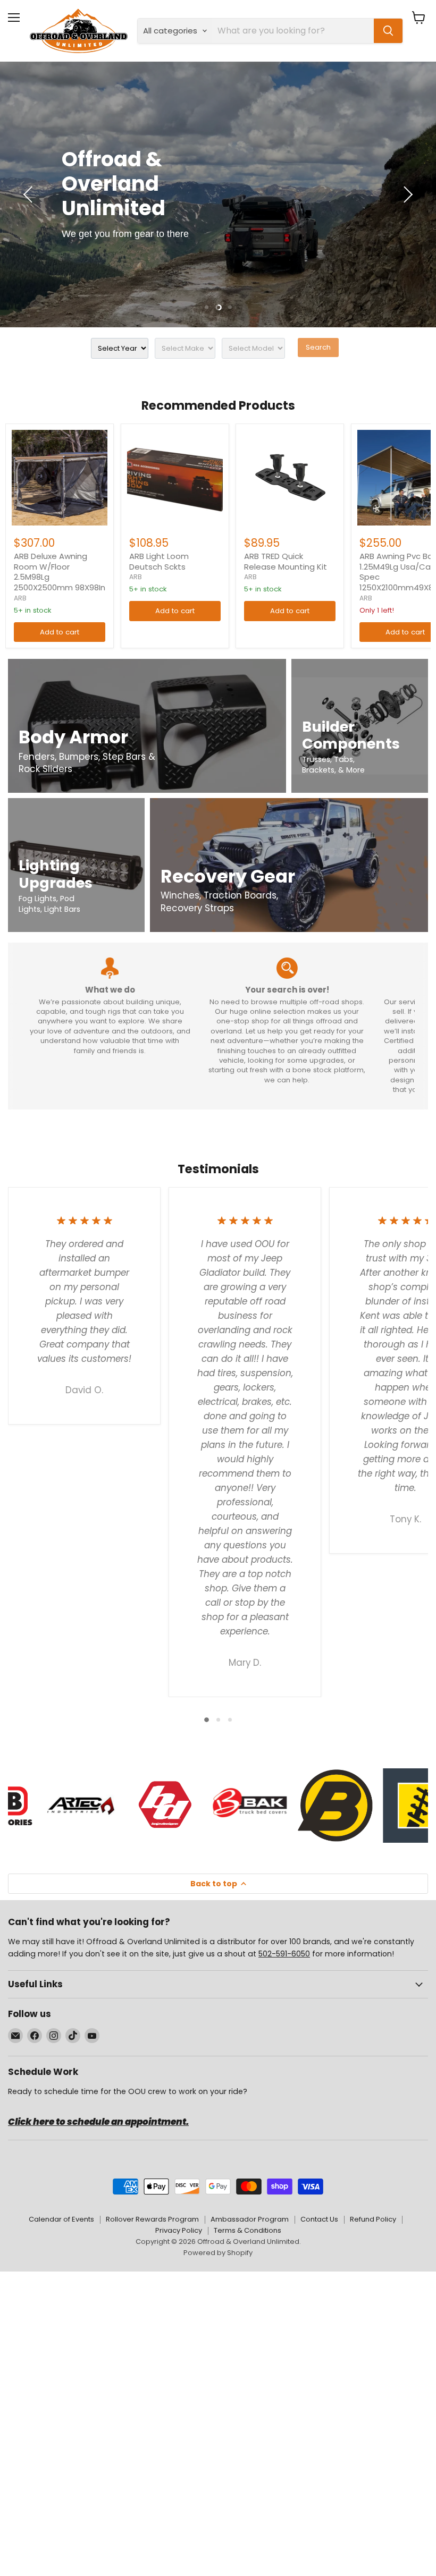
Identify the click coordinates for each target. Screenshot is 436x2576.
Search (318, 347)
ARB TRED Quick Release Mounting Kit (286, 561)
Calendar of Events (61, 2219)
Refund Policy (373, 2219)
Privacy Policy (179, 2230)
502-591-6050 (284, 1954)
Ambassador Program (250, 2219)
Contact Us (319, 2219)
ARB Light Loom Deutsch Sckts (159, 561)
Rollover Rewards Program (152, 2219)
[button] (29, 194)
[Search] (388, 31)
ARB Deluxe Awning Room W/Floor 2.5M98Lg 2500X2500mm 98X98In (60, 572)
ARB (20, 598)
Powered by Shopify (218, 2253)
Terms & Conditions (248, 2230)
